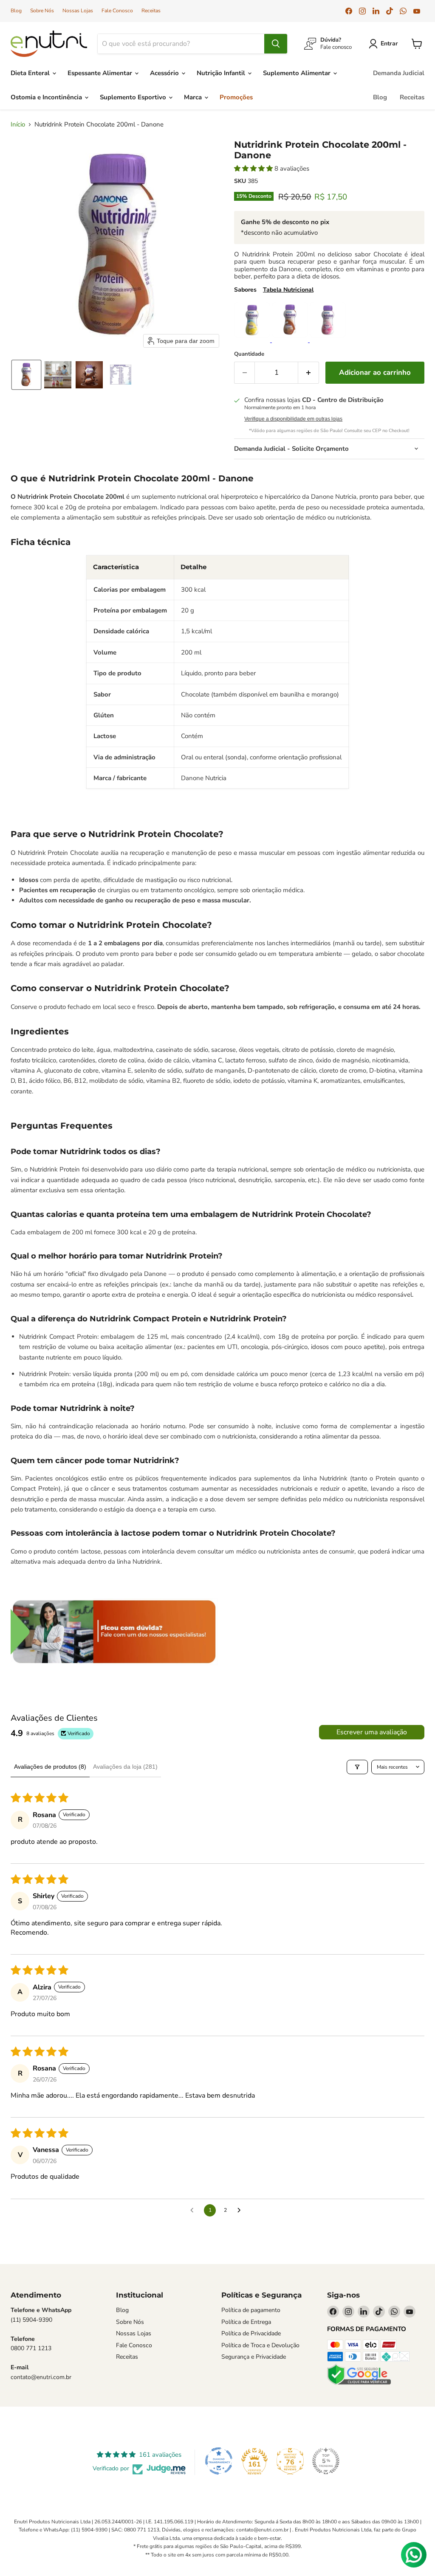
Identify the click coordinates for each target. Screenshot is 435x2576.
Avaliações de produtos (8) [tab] (50, 1767)
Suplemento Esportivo (134, 97)
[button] (385, 44)
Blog (16, 11)
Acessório (165, 73)
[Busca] (276, 44)
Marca (194, 97)
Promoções (236, 97)
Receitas (151, 11)
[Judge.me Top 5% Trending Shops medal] (326, 2461)
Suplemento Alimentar (298, 73)
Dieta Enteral (31, 73)
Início (18, 125)
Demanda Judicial (399, 73)
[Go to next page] (241, 2211)
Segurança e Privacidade (254, 2357)
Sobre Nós (42, 11)
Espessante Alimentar (101, 73)
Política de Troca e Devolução (260, 2345)
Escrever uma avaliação (372, 1732)
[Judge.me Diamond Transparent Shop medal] (219, 2461)
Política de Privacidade (251, 2333)
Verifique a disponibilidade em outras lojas (293, 419)
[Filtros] (357, 1767)
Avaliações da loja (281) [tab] (125, 1767)
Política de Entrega (246, 2322)
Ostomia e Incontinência (47, 97)
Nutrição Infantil (222, 73)
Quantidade (249, 354)
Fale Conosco (117, 11)
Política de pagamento (251, 2310)
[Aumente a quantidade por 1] (309, 372)
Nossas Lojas (78, 11)
